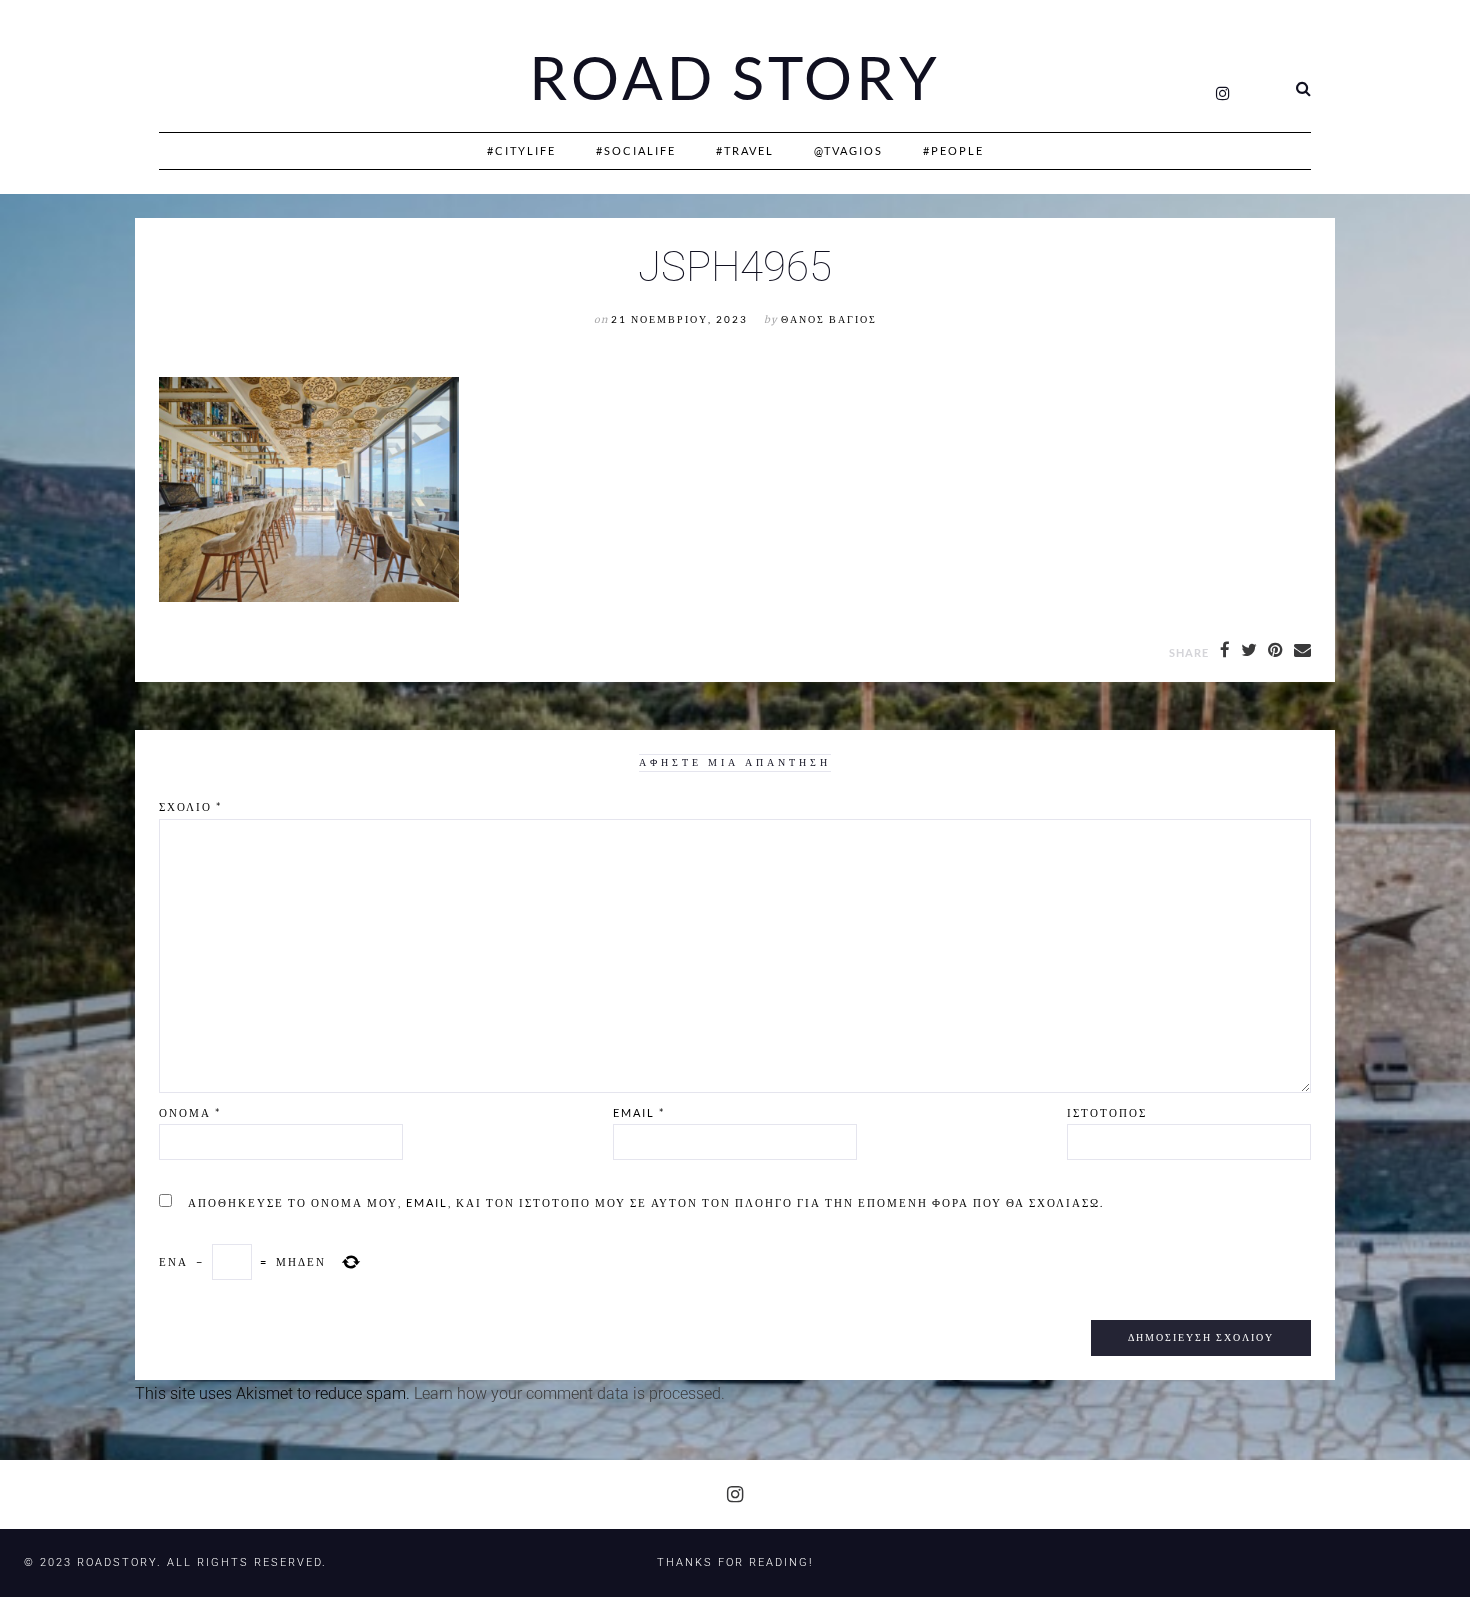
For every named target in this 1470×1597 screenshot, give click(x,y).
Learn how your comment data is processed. (569, 1393)
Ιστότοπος (1107, 1112)
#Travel (745, 150)
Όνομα (190, 1112)
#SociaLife (636, 150)
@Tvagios (848, 150)
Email (639, 1112)
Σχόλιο (190, 806)
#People (953, 150)
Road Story (735, 78)
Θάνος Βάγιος (829, 319)
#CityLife (521, 150)
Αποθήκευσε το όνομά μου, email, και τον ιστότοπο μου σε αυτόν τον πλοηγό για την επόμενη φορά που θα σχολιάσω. (646, 1202)
